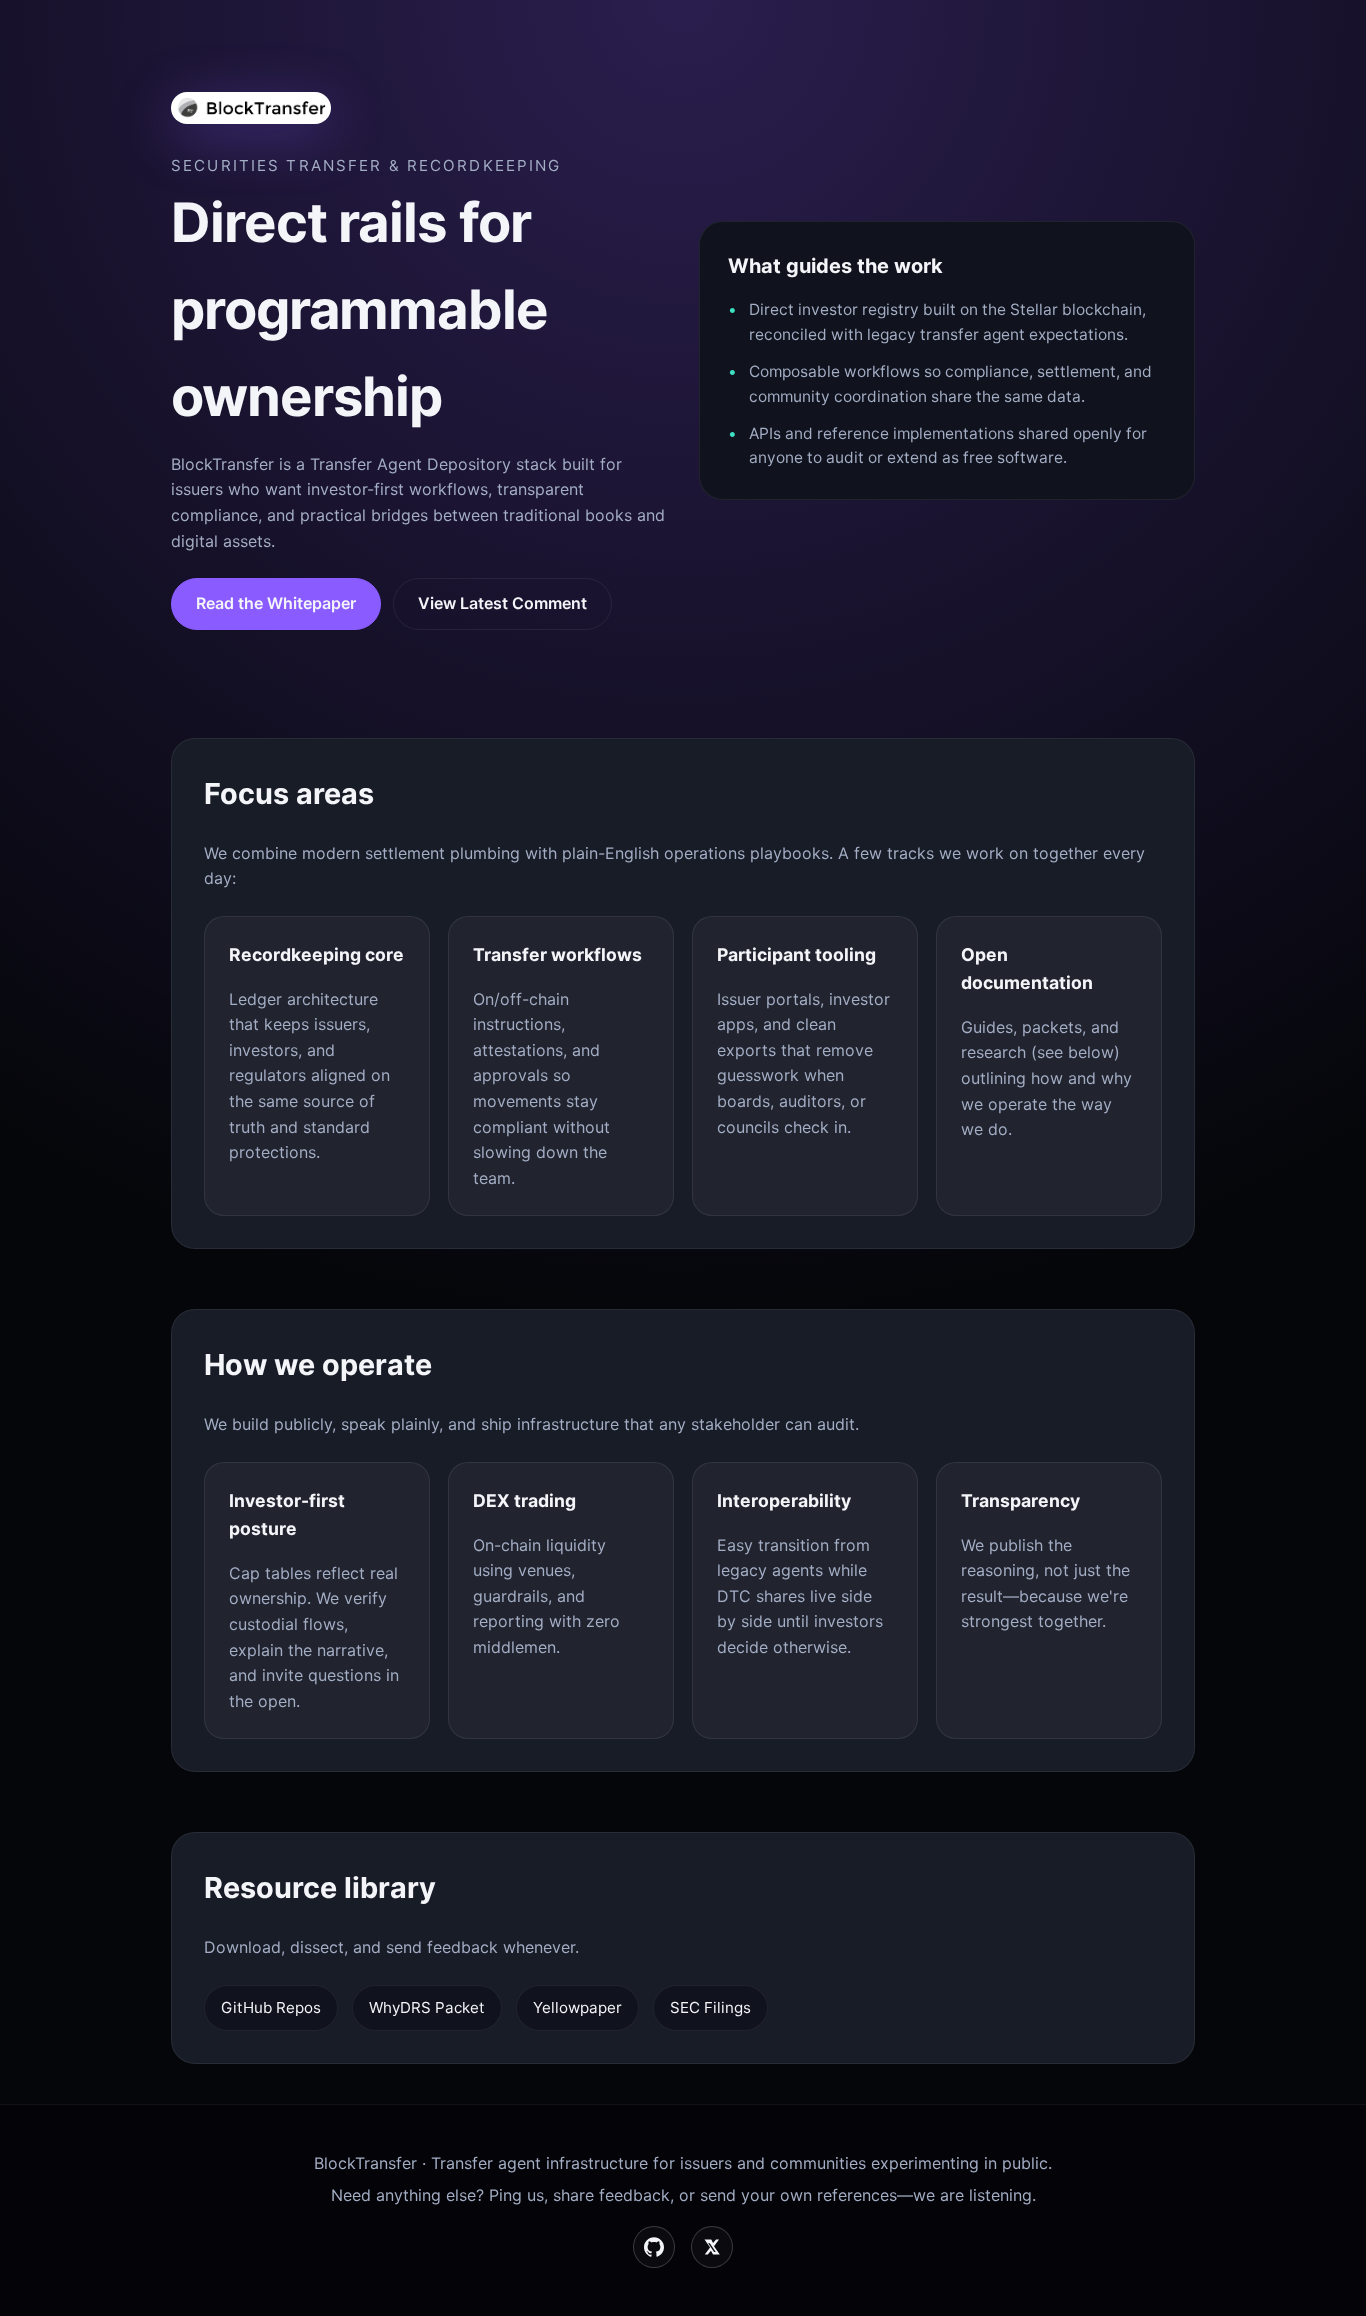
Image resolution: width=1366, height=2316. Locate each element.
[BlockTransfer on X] (712, 2247)
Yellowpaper (577, 2007)
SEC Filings (710, 2007)
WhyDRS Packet (427, 2007)
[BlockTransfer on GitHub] (654, 2247)
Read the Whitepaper (276, 603)
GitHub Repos (271, 2007)
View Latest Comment (502, 603)
